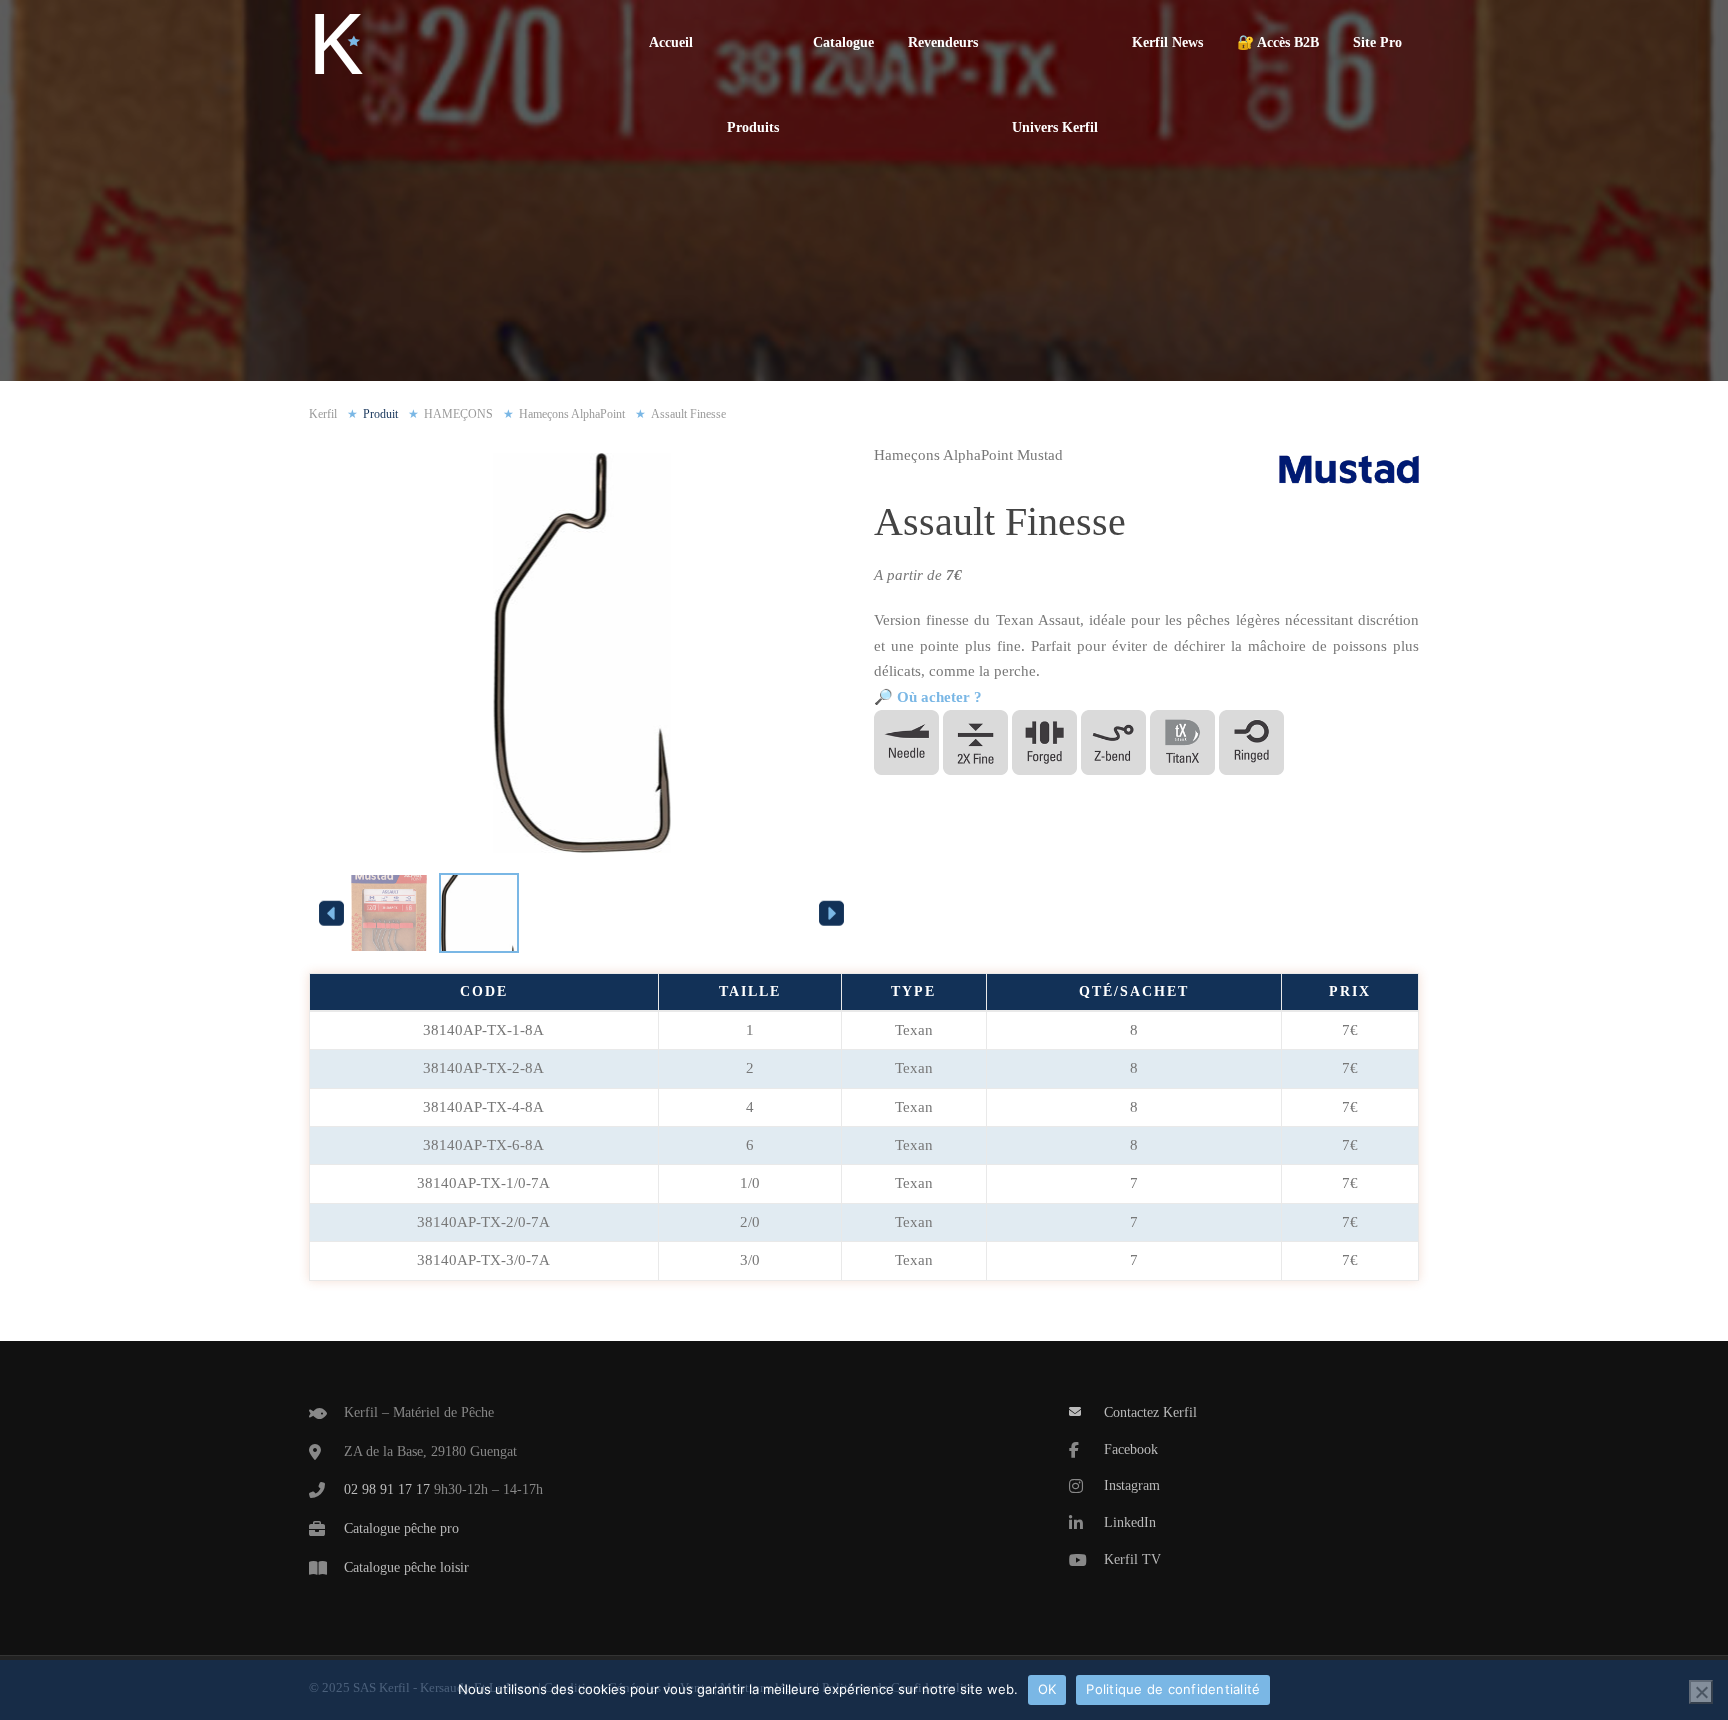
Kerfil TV (1132, 1559)
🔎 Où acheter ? (928, 697)
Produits (753, 127)
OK (1047, 1689)
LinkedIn (1130, 1522)
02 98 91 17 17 (387, 1489)
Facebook (1131, 1449)
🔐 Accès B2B (1278, 42)
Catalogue (843, 42)
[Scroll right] (831, 913)
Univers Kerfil (1055, 127)
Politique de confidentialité (1173, 1689)
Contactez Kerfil (1150, 1412)
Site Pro (1377, 42)
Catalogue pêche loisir (406, 1567)
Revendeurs (943, 42)
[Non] (1701, 1692)
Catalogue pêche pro (401, 1528)
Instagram (1132, 1485)
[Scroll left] (331, 913)
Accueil (671, 42)
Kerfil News (1167, 42)
